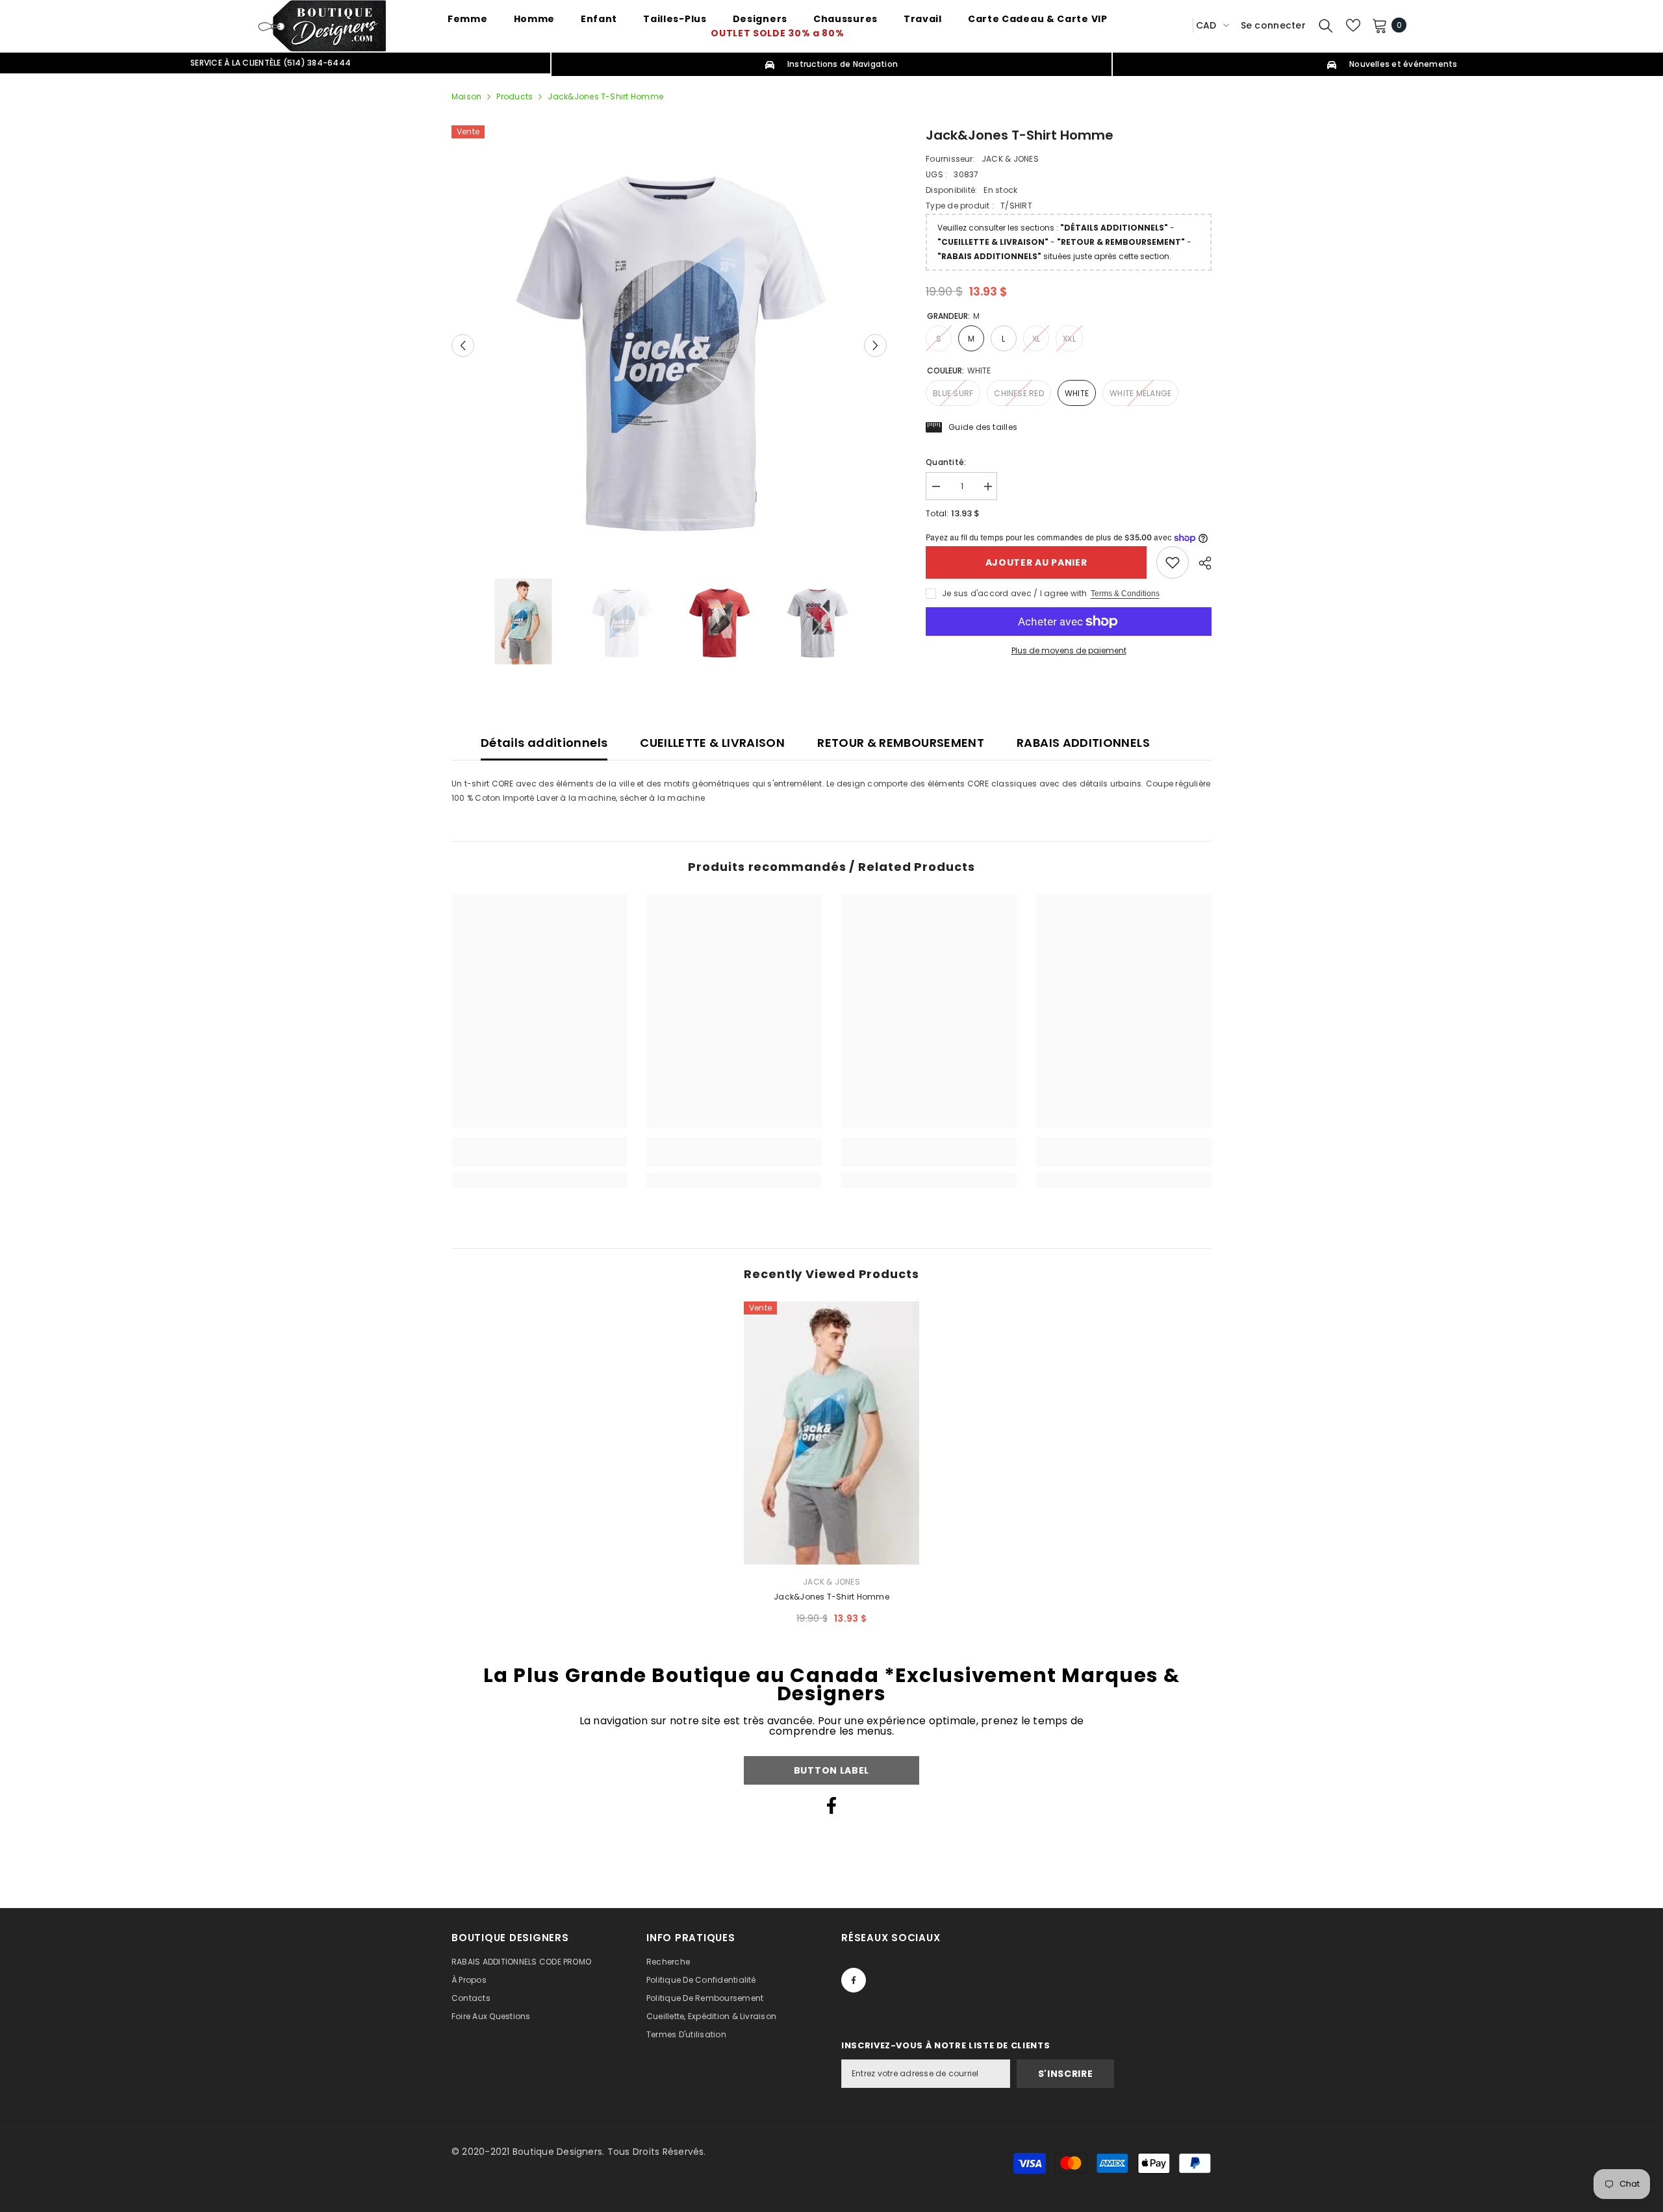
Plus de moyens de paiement (1069, 650)
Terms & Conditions (1125, 594)
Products (514, 96)
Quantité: (946, 462)
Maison (466, 96)
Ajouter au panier (1036, 562)
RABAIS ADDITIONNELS (1083, 743)
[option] (669, 346)
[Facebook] (831, 1805)
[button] (463, 345)
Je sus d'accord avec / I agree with (1014, 593)
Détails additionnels (544, 743)
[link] (1173, 562)
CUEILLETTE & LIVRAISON (712, 743)
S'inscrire (1066, 2074)
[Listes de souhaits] (1353, 25)
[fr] (1178, 25)
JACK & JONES (1010, 159)
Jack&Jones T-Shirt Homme (831, 1597)
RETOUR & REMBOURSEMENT (901, 743)
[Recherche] (1326, 25)
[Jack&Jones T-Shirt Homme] (831, 1433)
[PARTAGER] (1200, 563)
